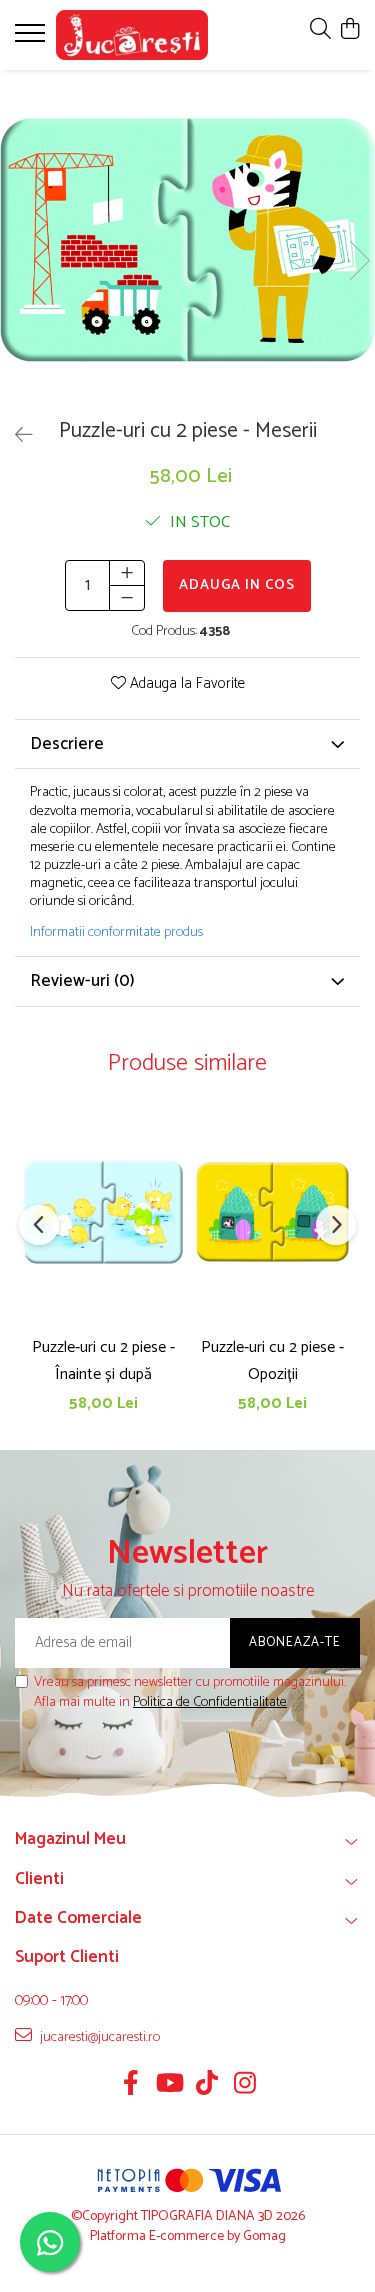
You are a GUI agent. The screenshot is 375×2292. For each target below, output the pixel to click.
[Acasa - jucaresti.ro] (132, 35)
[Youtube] (168, 2086)
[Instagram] (244, 2086)
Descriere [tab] (67, 744)
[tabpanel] (187, 240)
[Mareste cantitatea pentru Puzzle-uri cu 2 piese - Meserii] (127, 573)
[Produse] (32, 39)
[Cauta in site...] (320, 30)
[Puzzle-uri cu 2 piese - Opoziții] (272, 1212)
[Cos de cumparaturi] (349, 30)
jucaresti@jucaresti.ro (98, 2037)
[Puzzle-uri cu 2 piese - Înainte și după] (103, 1212)
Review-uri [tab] (82, 981)
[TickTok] (206, 2086)
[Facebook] (130, 2086)
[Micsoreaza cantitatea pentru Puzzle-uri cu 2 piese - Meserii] (127, 598)
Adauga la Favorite (185, 684)
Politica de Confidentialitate (210, 1702)
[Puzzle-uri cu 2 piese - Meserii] (187, 240)
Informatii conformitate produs (116, 933)
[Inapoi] (15, 436)
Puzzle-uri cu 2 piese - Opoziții (272, 1361)
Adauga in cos (237, 585)
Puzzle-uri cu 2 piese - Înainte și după (103, 1361)
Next (359, 260)
